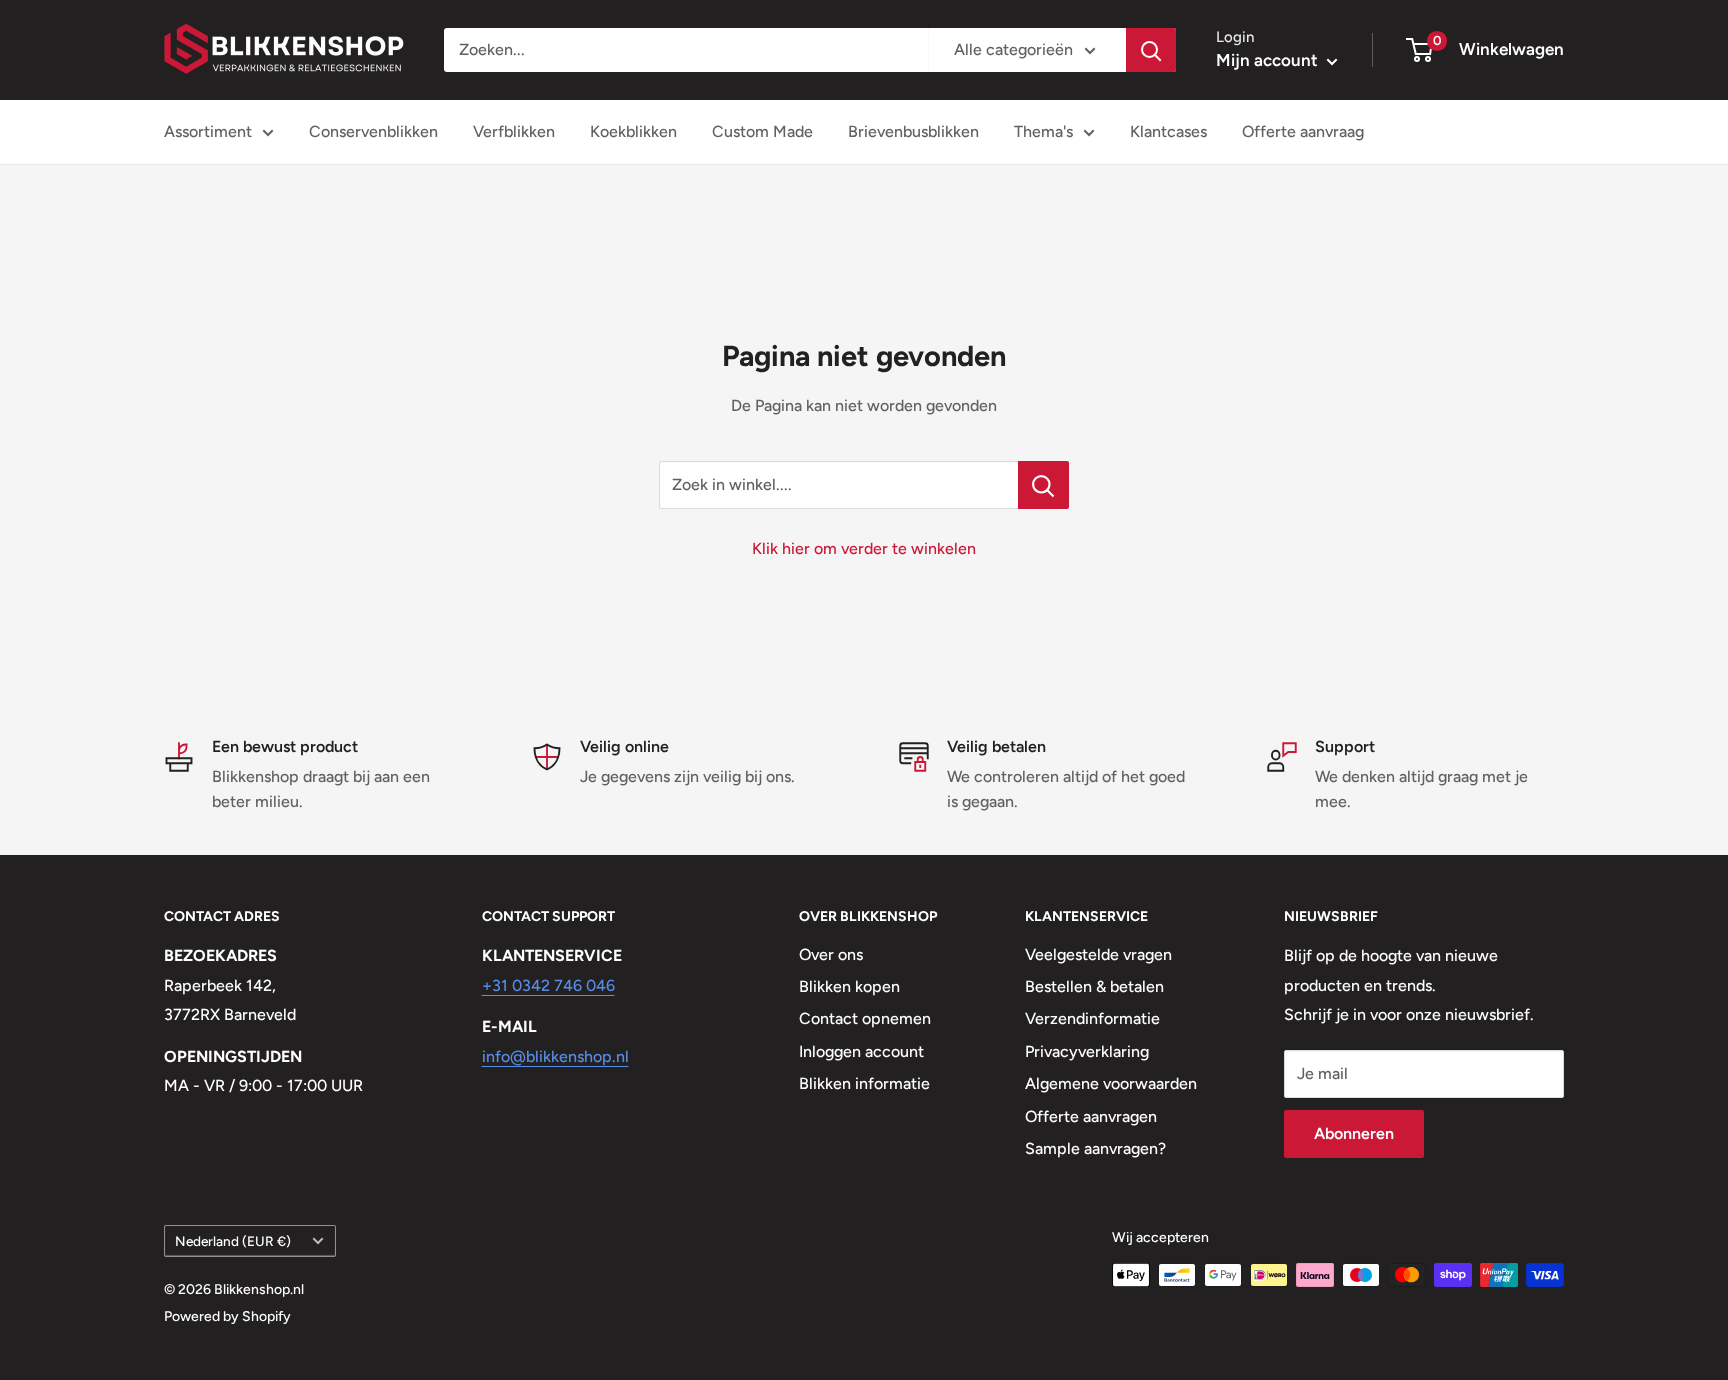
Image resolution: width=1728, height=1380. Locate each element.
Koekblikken (633, 131)
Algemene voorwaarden (1111, 1083)
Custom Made (762, 131)
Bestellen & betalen (1094, 986)
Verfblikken (514, 131)
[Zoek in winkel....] (1043, 485)
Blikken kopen (849, 986)
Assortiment (208, 131)
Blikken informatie (864, 1083)
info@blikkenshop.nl (555, 1056)
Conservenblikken (373, 131)
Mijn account (1269, 60)
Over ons (831, 954)
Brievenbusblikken (913, 131)
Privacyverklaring (1087, 1051)
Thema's (1043, 131)
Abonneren (1354, 1133)
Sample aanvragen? (1095, 1148)
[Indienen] (1151, 50)
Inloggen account (861, 1051)
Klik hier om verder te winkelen (864, 548)
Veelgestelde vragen (1098, 954)
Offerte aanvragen (1091, 1116)
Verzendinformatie (1092, 1018)
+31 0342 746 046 (548, 985)
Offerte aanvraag (1303, 131)
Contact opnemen (865, 1018)
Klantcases (1168, 131)
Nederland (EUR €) (233, 1241)
